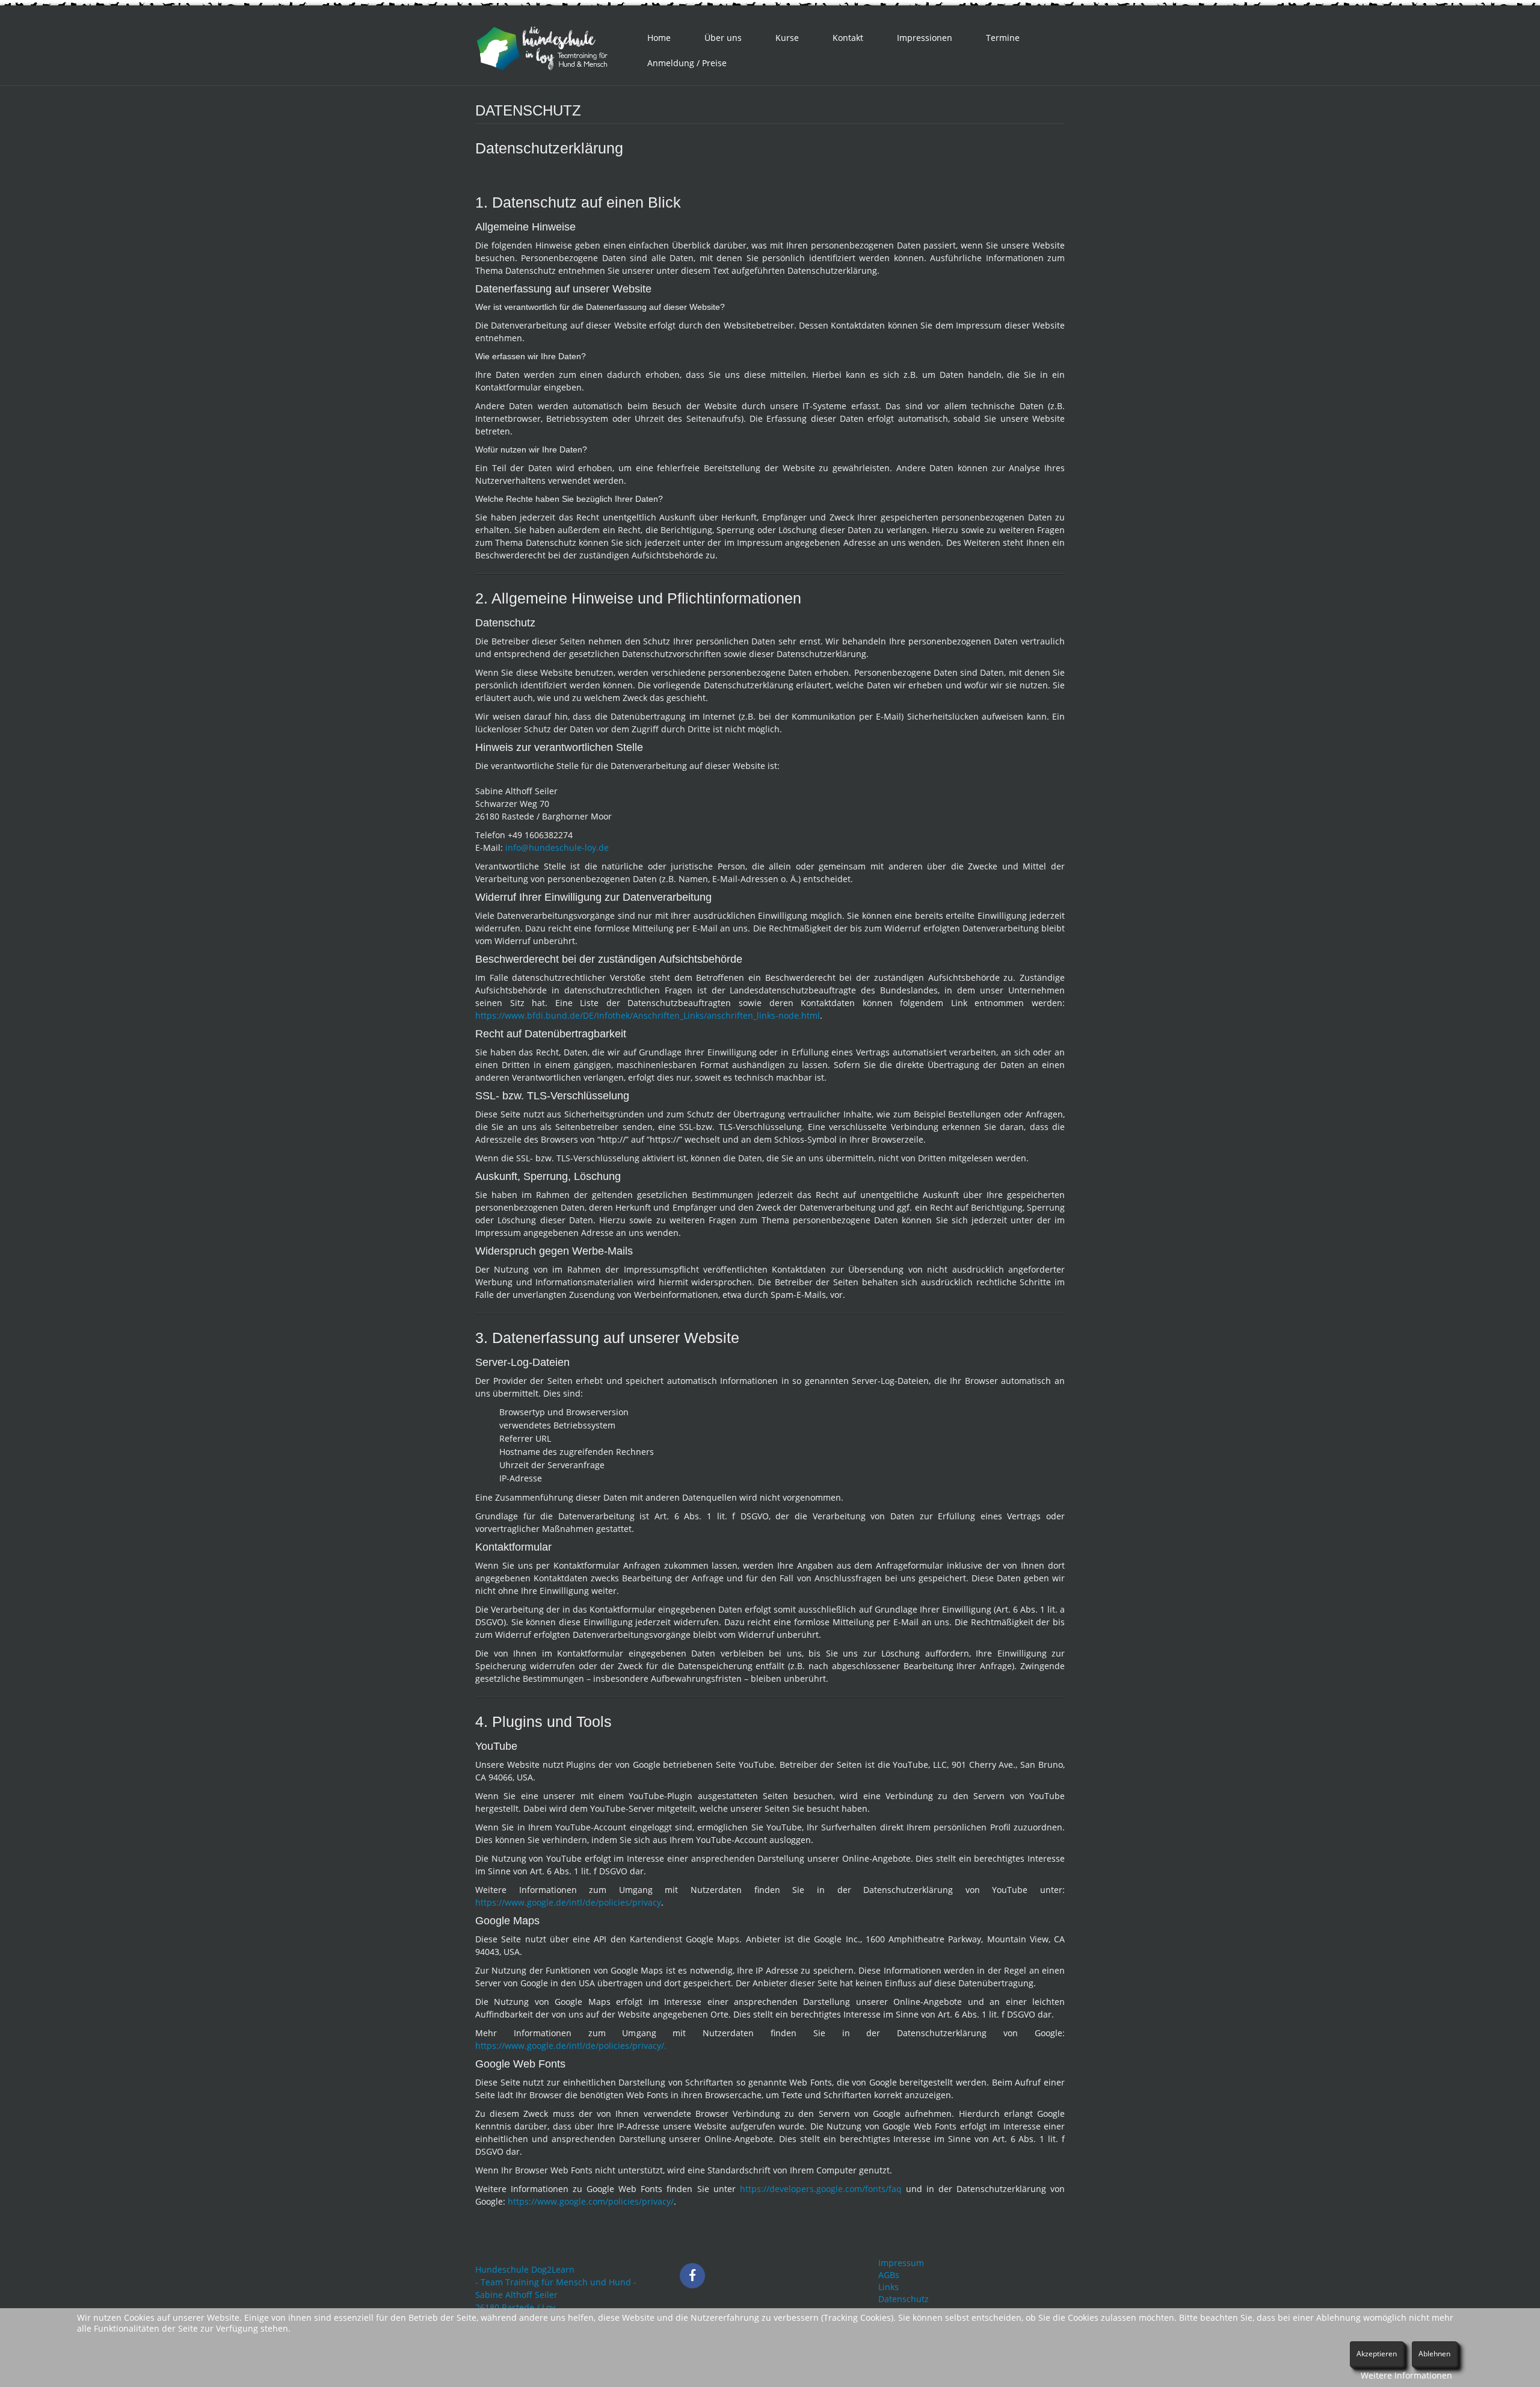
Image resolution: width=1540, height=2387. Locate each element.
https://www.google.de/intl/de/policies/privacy (568, 1902)
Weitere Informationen (1406, 2375)
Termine (1003, 38)
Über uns (723, 38)
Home (659, 38)
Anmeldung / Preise (687, 63)
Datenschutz (904, 2299)
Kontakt (848, 38)
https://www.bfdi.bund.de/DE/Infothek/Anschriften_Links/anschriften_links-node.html (648, 1015)
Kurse (787, 38)
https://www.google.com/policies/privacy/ (591, 2201)
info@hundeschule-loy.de (557, 848)
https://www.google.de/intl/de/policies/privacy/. (571, 2046)
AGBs (889, 2275)
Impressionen (925, 38)
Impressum (901, 2263)
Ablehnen (1434, 2354)
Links (889, 2287)
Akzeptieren (1377, 2354)
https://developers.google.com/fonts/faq (821, 2189)
